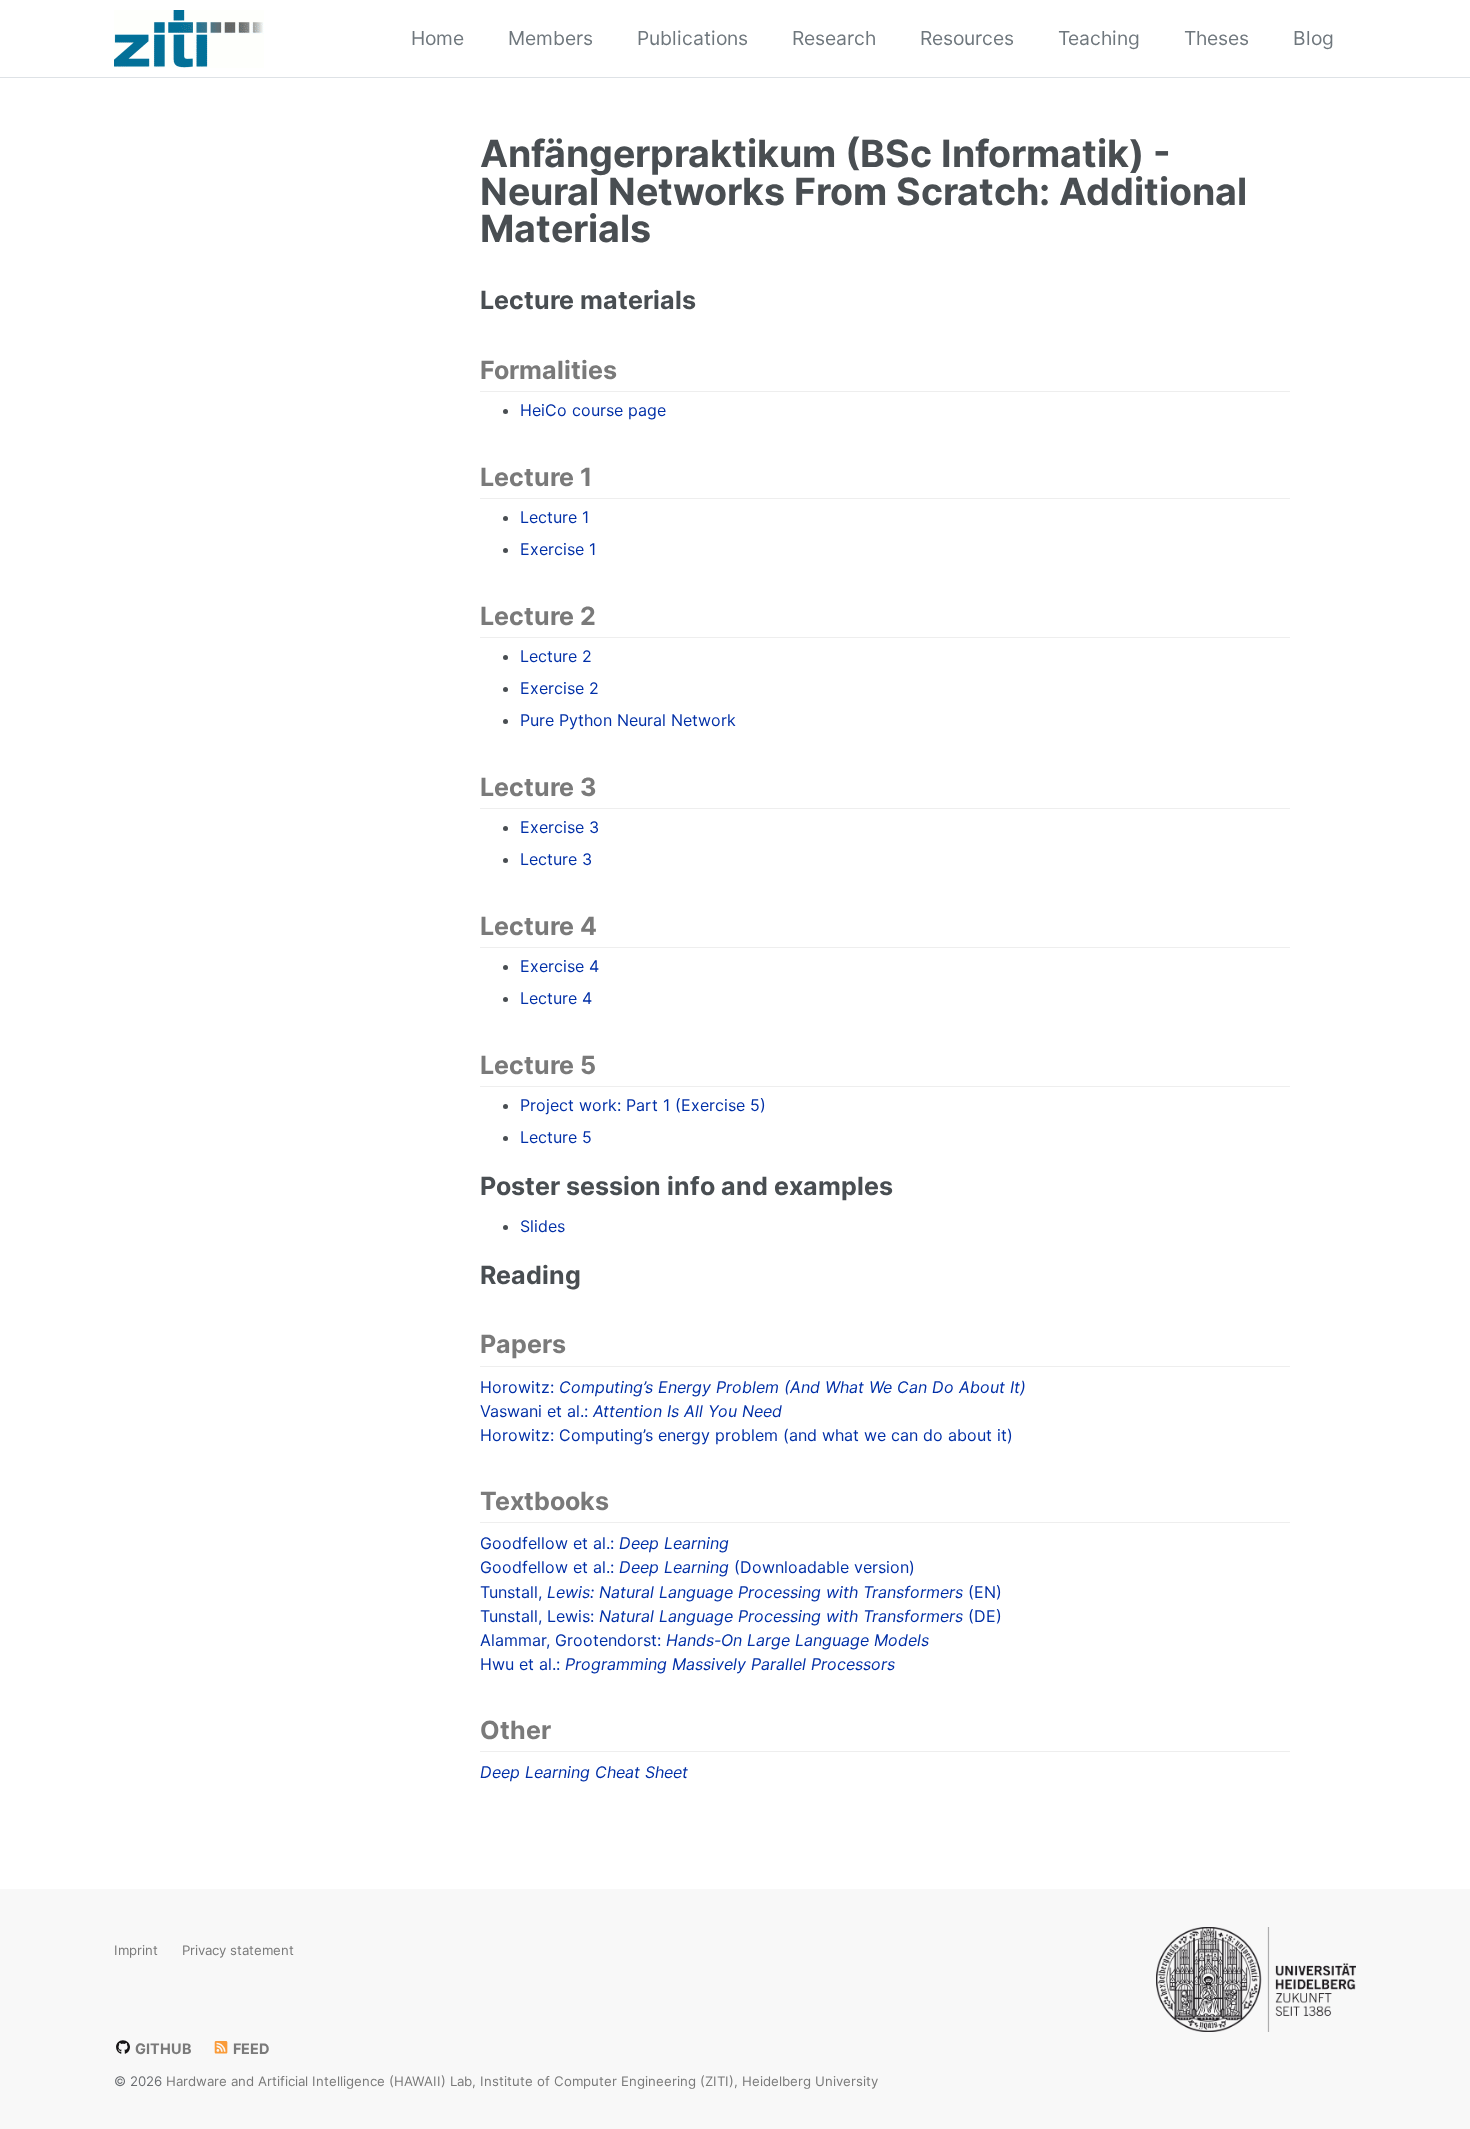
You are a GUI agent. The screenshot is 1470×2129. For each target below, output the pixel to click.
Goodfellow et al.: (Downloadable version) (697, 1567)
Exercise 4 (559, 966)
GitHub (162, 2047)
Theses (1216, 38)
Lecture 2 (556, 656)
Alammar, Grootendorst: (704, 1640)
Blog (1313, 38)
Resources (967, 38)
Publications (692, 38)
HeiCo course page (593, 410)
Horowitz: (753, 1387)
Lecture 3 (556, 859)
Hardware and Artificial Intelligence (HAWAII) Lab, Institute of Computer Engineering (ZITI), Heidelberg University (522, 2080)
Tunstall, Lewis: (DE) (741, 1616)
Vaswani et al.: (631, 1411)
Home (437, 38)
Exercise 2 (559, 688)
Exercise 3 (559, 827)
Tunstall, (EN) (741, 1592)
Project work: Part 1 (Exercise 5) (643, 1105)
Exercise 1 (558, 549)
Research (834, 38)
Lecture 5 (556, 1137)
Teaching (1099, 38)
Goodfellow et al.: (604, 1543)
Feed (249, 2047)
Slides (542, 1226)
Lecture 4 (556, 998)
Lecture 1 (554, 517)
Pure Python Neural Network (628, 720)
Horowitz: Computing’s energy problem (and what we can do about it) (746, 1435)
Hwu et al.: (687, 1664)
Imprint (136, 1949)
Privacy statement (238, 1949)
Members (550, 38)
